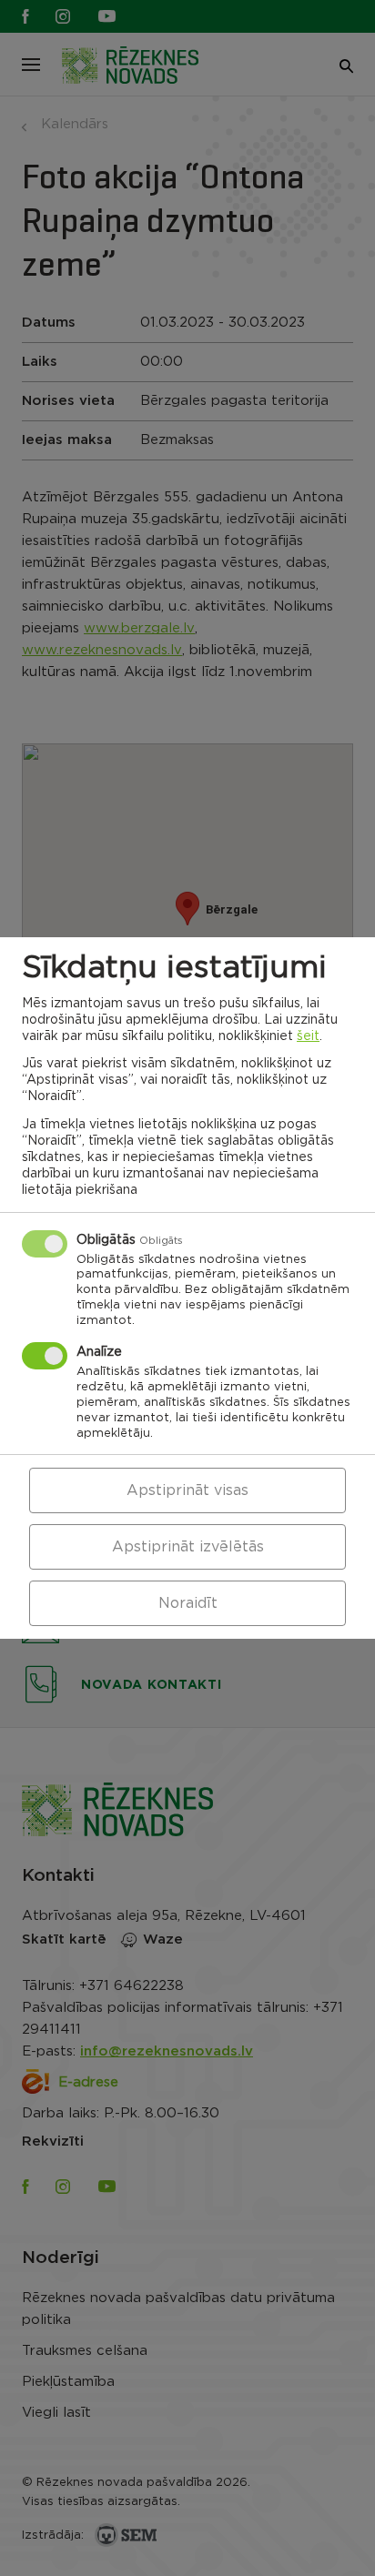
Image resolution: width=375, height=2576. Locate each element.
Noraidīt (188, 1603)
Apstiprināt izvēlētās (188, 1547)
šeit (308, 1036)
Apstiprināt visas (187, 1490)
